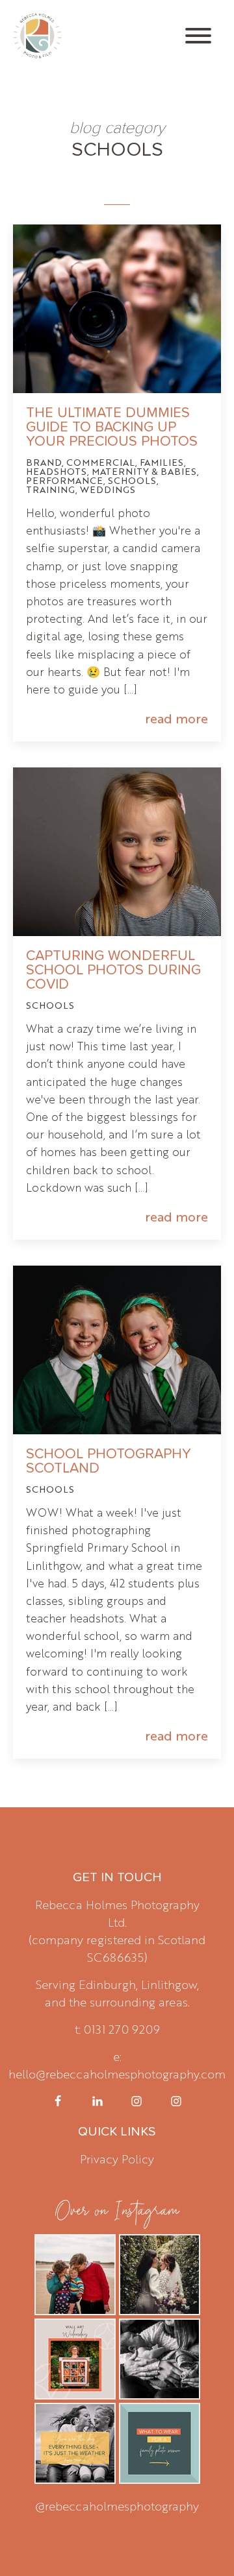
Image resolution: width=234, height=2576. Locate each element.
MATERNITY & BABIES (144, 471)
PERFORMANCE (65, 480)
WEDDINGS (108, 489)
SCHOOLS (132, 480)
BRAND (44, 462)
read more (176, 718)
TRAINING (51, 489)
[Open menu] (198, 36)
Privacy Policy (117, 2158)
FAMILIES (162, 462)
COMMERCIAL (101, 462)
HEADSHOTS (57, 471)
